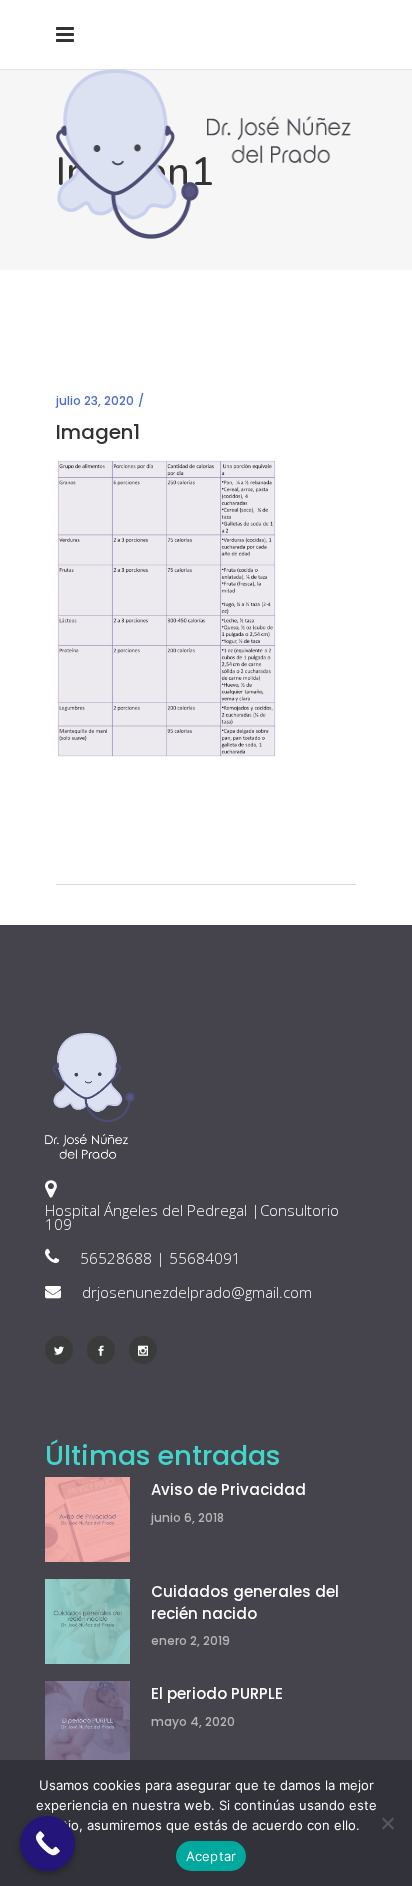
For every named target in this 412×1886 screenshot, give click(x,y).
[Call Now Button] (47, 1843)
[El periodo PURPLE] (87, 1723)
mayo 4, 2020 (193, 1721)
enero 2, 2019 (190, 1640)
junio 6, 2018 (187, 1517)
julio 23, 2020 (95, 400)
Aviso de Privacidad (228, 1489)
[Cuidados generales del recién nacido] (87, 1621)
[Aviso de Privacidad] (87, 1519)
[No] (387, 1823)
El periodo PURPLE (217, 1693)
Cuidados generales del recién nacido (245, 1602)
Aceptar (211, 1856)
